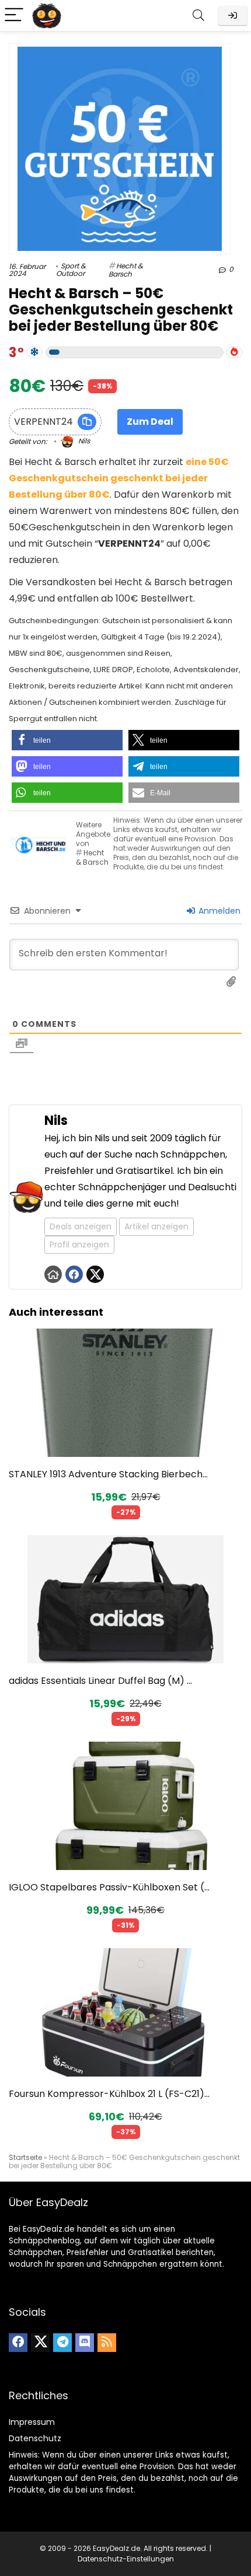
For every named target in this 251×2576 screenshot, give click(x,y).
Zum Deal (150, 422)
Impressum (32, 2422)
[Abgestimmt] (35, 352)
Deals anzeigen (81, 1226)
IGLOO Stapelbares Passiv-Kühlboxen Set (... (109, 1887)
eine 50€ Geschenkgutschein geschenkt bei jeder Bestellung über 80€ (119, 478)
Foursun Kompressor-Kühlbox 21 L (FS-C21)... (109, 2094)
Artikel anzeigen (156, 1226)
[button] (67, 740)
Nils (83, 441)
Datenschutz (35, 2438)
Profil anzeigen (79, 1245)
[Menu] (14, 15)
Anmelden (218, 911)
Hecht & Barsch (126, 270)
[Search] (198, 15)
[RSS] (107, 2343)
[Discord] (85, 2343)
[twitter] (40, 2343)
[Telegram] (62, 2343)
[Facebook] (18, 2343)
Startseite (25, 2157)
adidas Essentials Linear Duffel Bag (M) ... (100, 1681)
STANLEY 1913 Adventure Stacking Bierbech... (108, 1474)
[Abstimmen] (234, 352)
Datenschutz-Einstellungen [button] (126, 2559)
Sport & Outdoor (71, 270)
